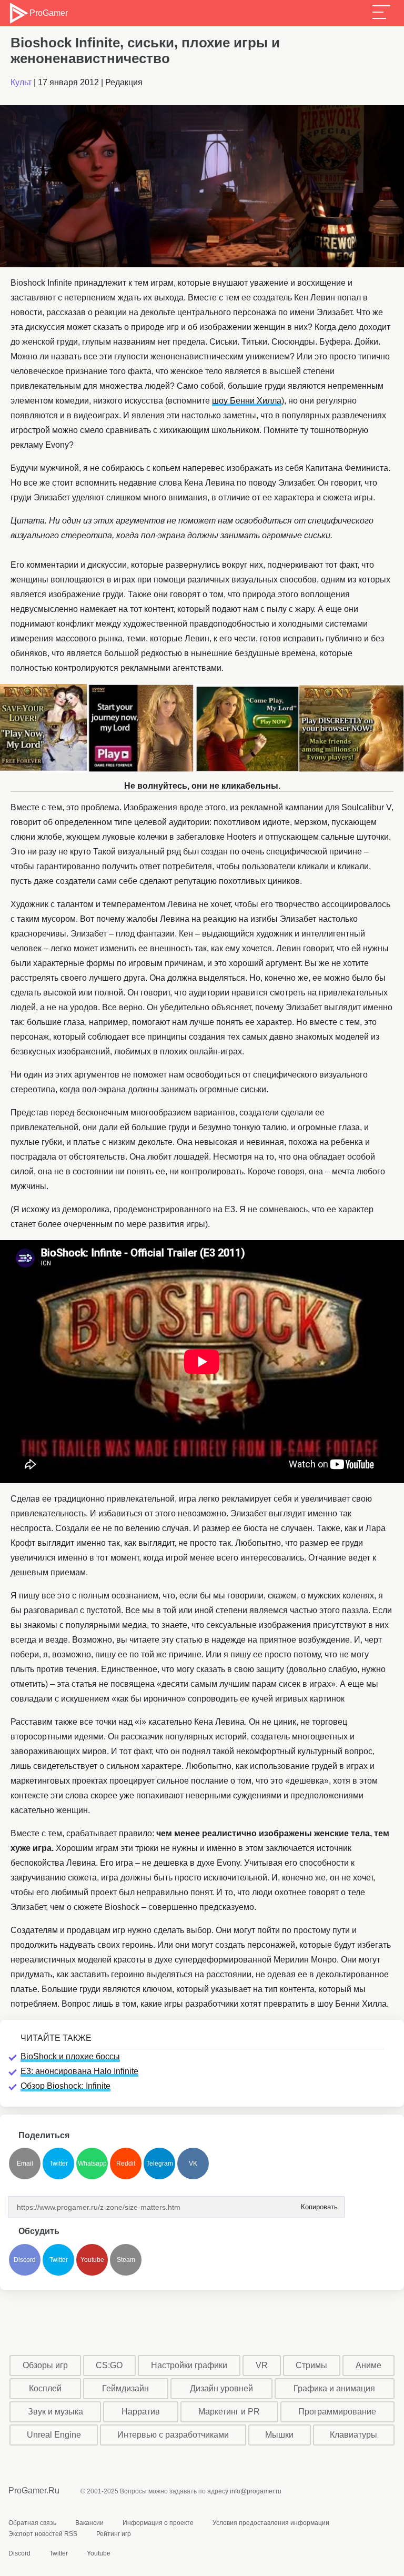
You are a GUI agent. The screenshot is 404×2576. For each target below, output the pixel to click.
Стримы (311, 2365)
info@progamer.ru (256, 2491)
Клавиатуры (353, 2435)
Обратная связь (32, 2523)
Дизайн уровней (221, 2388)
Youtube (92, 2260)
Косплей (45, 2388)
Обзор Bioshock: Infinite (65, 2086)
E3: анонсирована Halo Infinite (79, 2071)
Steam (126, 2260)
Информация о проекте (158, 2523)
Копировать (316, 2204)
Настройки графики (189, 2365)
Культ (21, 82)
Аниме (368, 2365)
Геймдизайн (125, 2388)
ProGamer (48, 13)
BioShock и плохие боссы (70, 2056)
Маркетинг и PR (229, 2412)
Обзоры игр (45, 2365)
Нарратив (141, 2412)
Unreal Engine (54, 2435)
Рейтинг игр (114, 2534)
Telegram (160, 2164)
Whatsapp (92, 2164)
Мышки (279, 2435)
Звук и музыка (55, 2412)
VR (262, 2365)
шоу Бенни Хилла (247, 401)
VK (193, 2164)
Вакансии (89, 2523)
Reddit (126, 2164)
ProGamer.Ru (34, 2491)
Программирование (337, 2412)
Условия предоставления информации (271, 2523)
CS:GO (109, 2365)
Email (25, 2164)
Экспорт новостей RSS (43, 2534)
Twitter (59, 2164)
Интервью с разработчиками (173, 2435)
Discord (25, 2260)
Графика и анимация (334, 2388)
